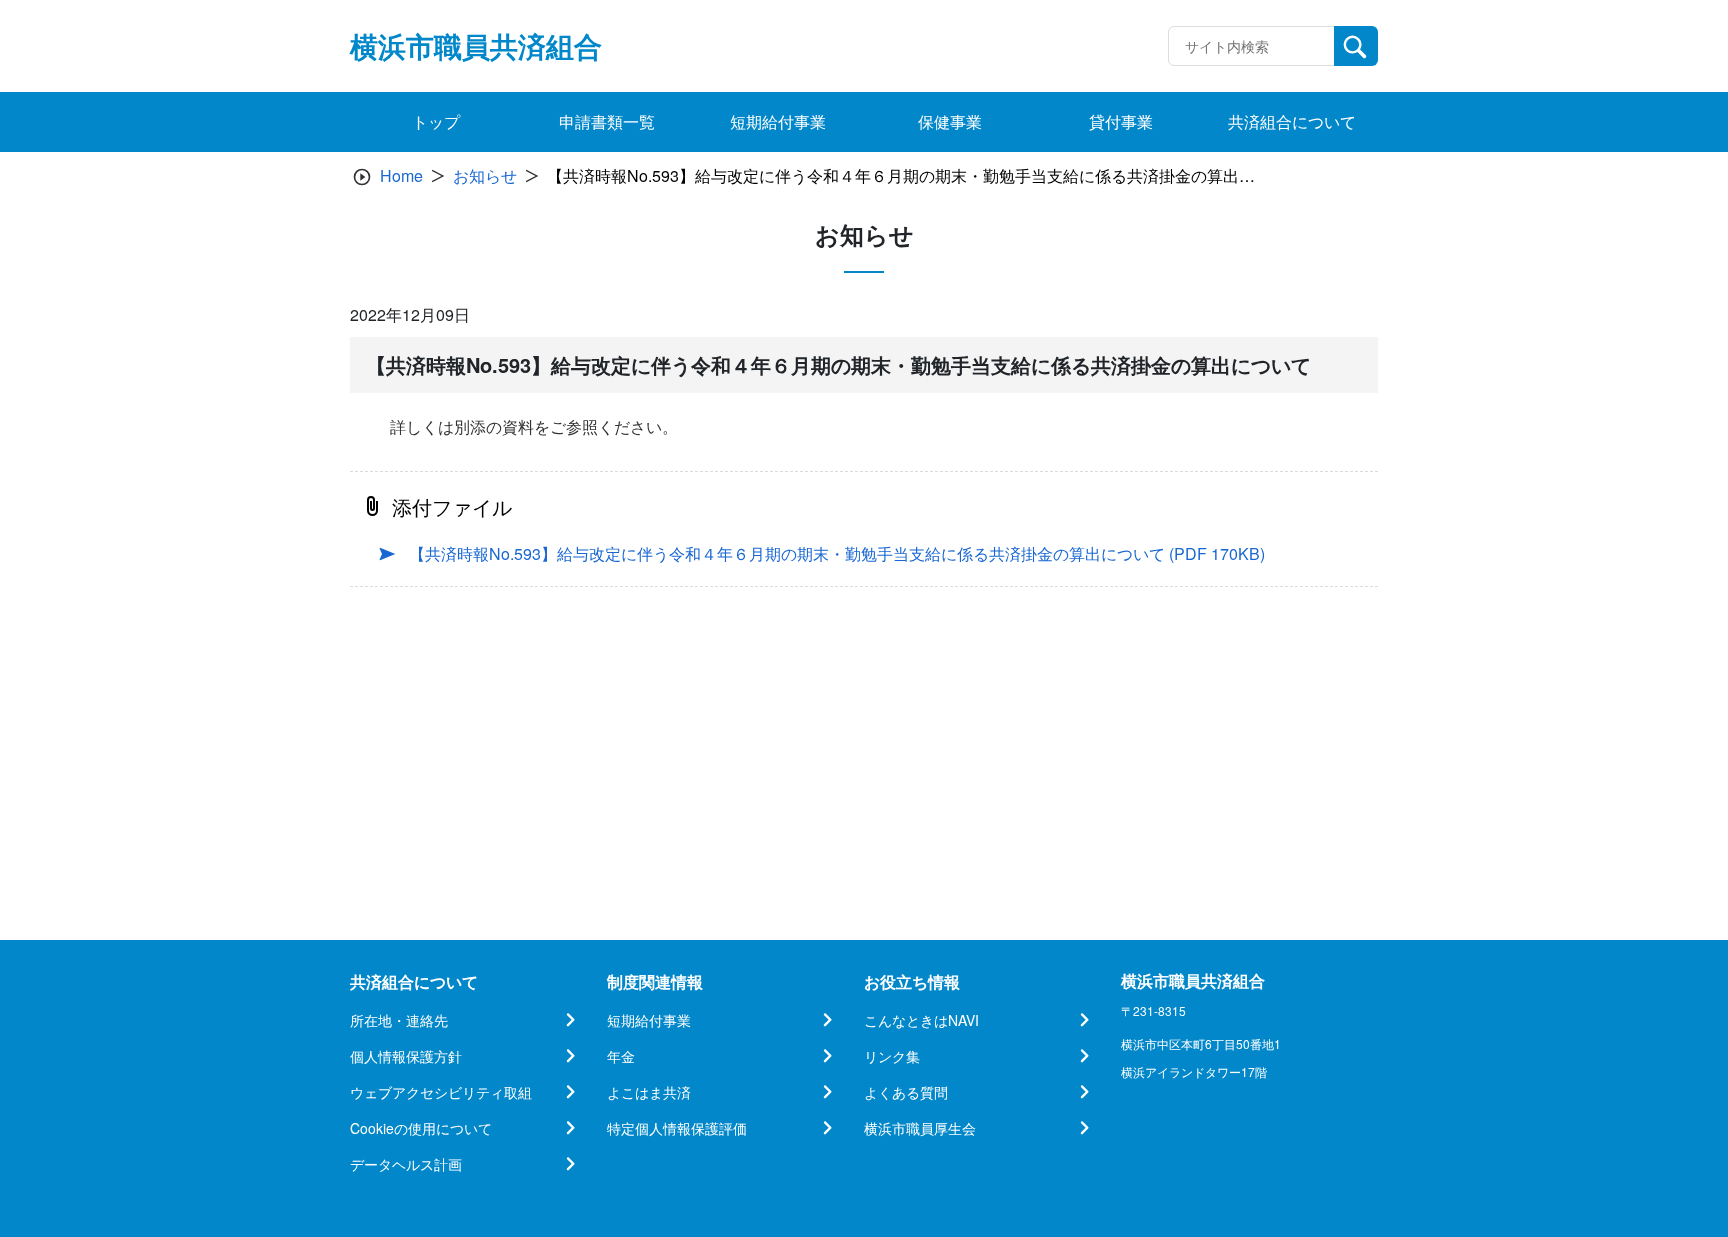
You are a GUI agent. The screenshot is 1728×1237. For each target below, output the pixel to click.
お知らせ (485, 175)
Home (401, 175)
